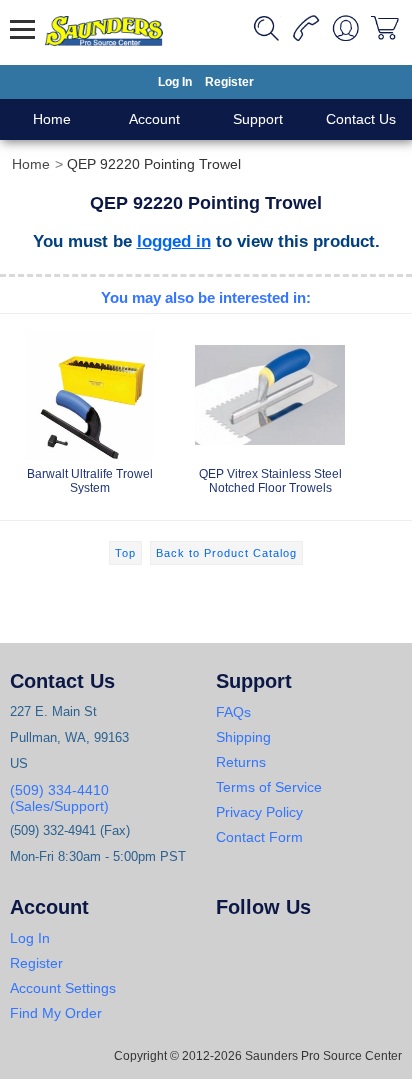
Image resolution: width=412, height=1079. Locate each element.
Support (258, 119)
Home (52, 119)
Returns (241, 762)
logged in (174, 241)
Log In (175, 82)
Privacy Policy (259, 812)
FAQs (233, 712)
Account (154, 119)
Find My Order (56, 1013)
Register (229, 82)
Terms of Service (269, 787)
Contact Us (361, 119)
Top (125, 553)
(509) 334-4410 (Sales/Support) (59, 798)
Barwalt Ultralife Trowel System (90, 481)
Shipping (243, 737)
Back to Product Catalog (226, 553)
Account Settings (63, 988)
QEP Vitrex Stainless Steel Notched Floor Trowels (270, 481)
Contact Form (259, 837)
